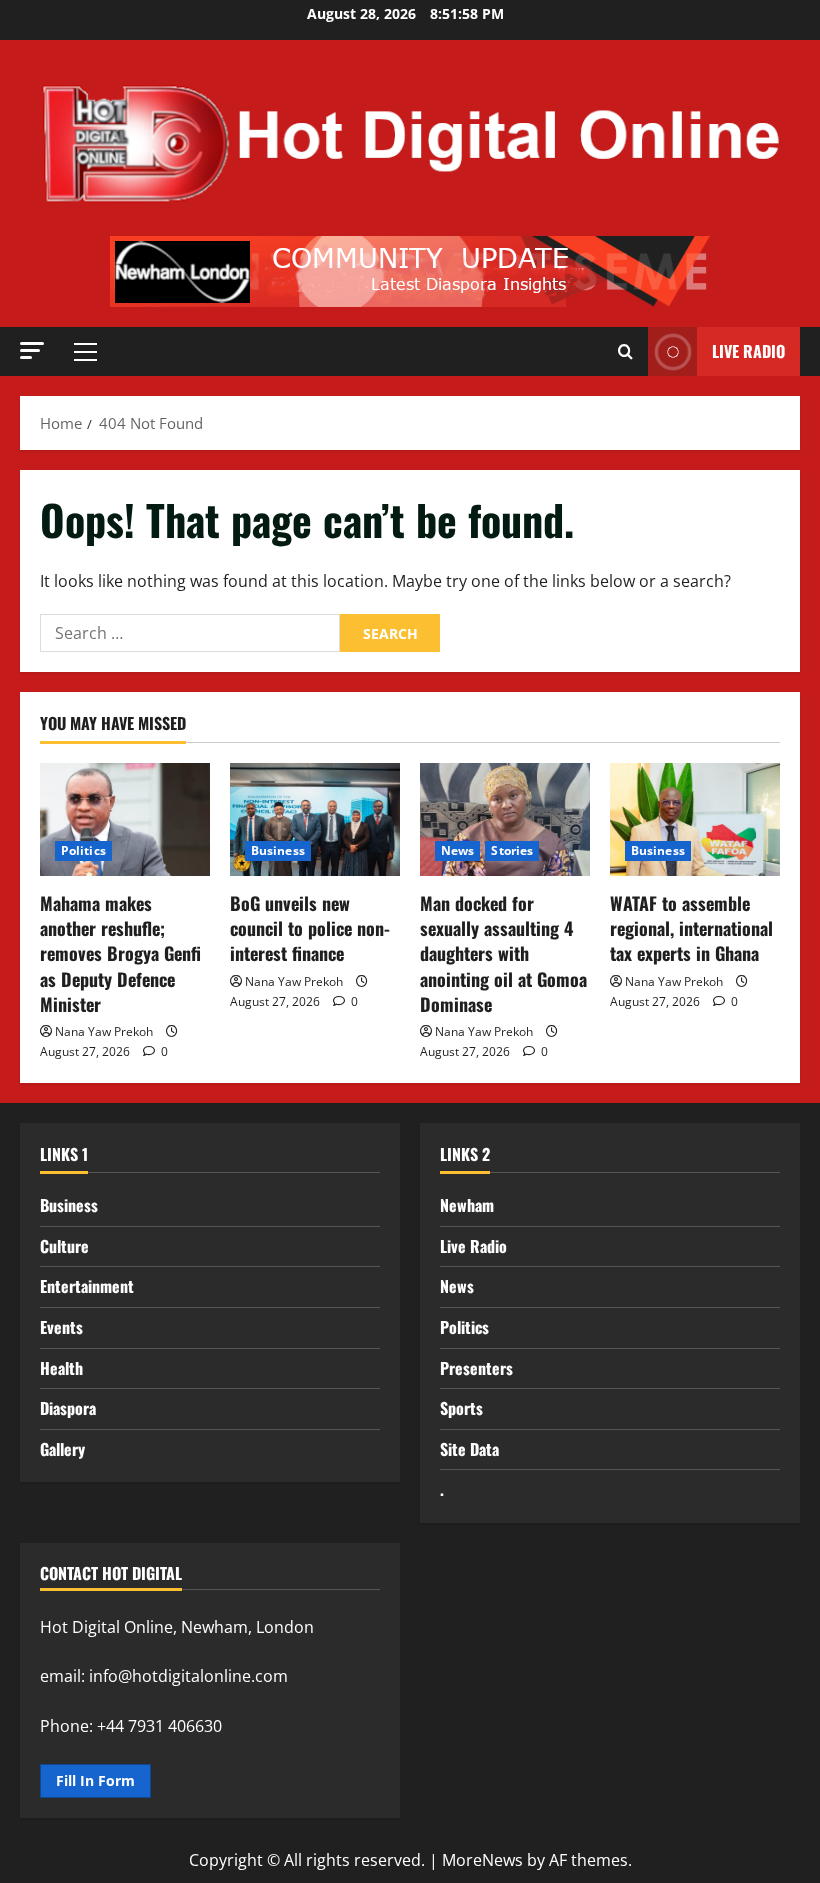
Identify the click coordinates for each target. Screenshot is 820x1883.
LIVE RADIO (748, 351)
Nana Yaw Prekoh (104, 1031)
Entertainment (87, 1286)
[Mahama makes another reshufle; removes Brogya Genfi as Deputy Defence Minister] (125, 819)
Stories (512, 850)
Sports (461, 1408)
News (457, 850)
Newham (467, 1205)
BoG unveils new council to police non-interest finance (310, 928)
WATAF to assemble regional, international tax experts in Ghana (691, 928)
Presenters (476, 1368)
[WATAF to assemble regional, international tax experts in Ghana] (695, 819)
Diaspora (68, 1408)
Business (278, 850)
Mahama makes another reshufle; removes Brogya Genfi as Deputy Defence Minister (120, 953)
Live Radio (473, 1246)
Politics (83, 850)
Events (61, 1327)
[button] (32, 350)
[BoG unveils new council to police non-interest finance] (315, 819)
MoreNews (482, 1860)
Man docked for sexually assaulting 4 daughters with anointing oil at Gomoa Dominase (503, 953)
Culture (64, 1246)
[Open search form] (625, 352)
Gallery (62, 1449)
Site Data (469, 1449)
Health (61, 1368)
